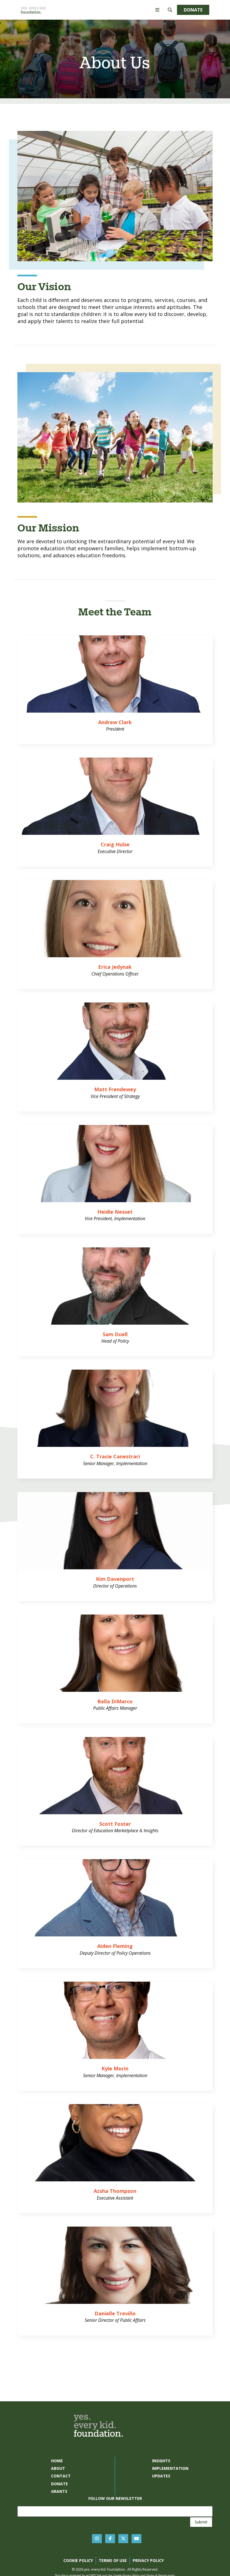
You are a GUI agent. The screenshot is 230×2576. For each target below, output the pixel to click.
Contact (61, 2476)
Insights (161, 2461)
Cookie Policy (78, 2560)
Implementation (170, 2468)
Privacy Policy (148, 2560)
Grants (59, 2491)
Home (57, 2461)
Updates (161, 2476)
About (58, 2468)
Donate (193, 10)
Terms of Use (113, 2560)
